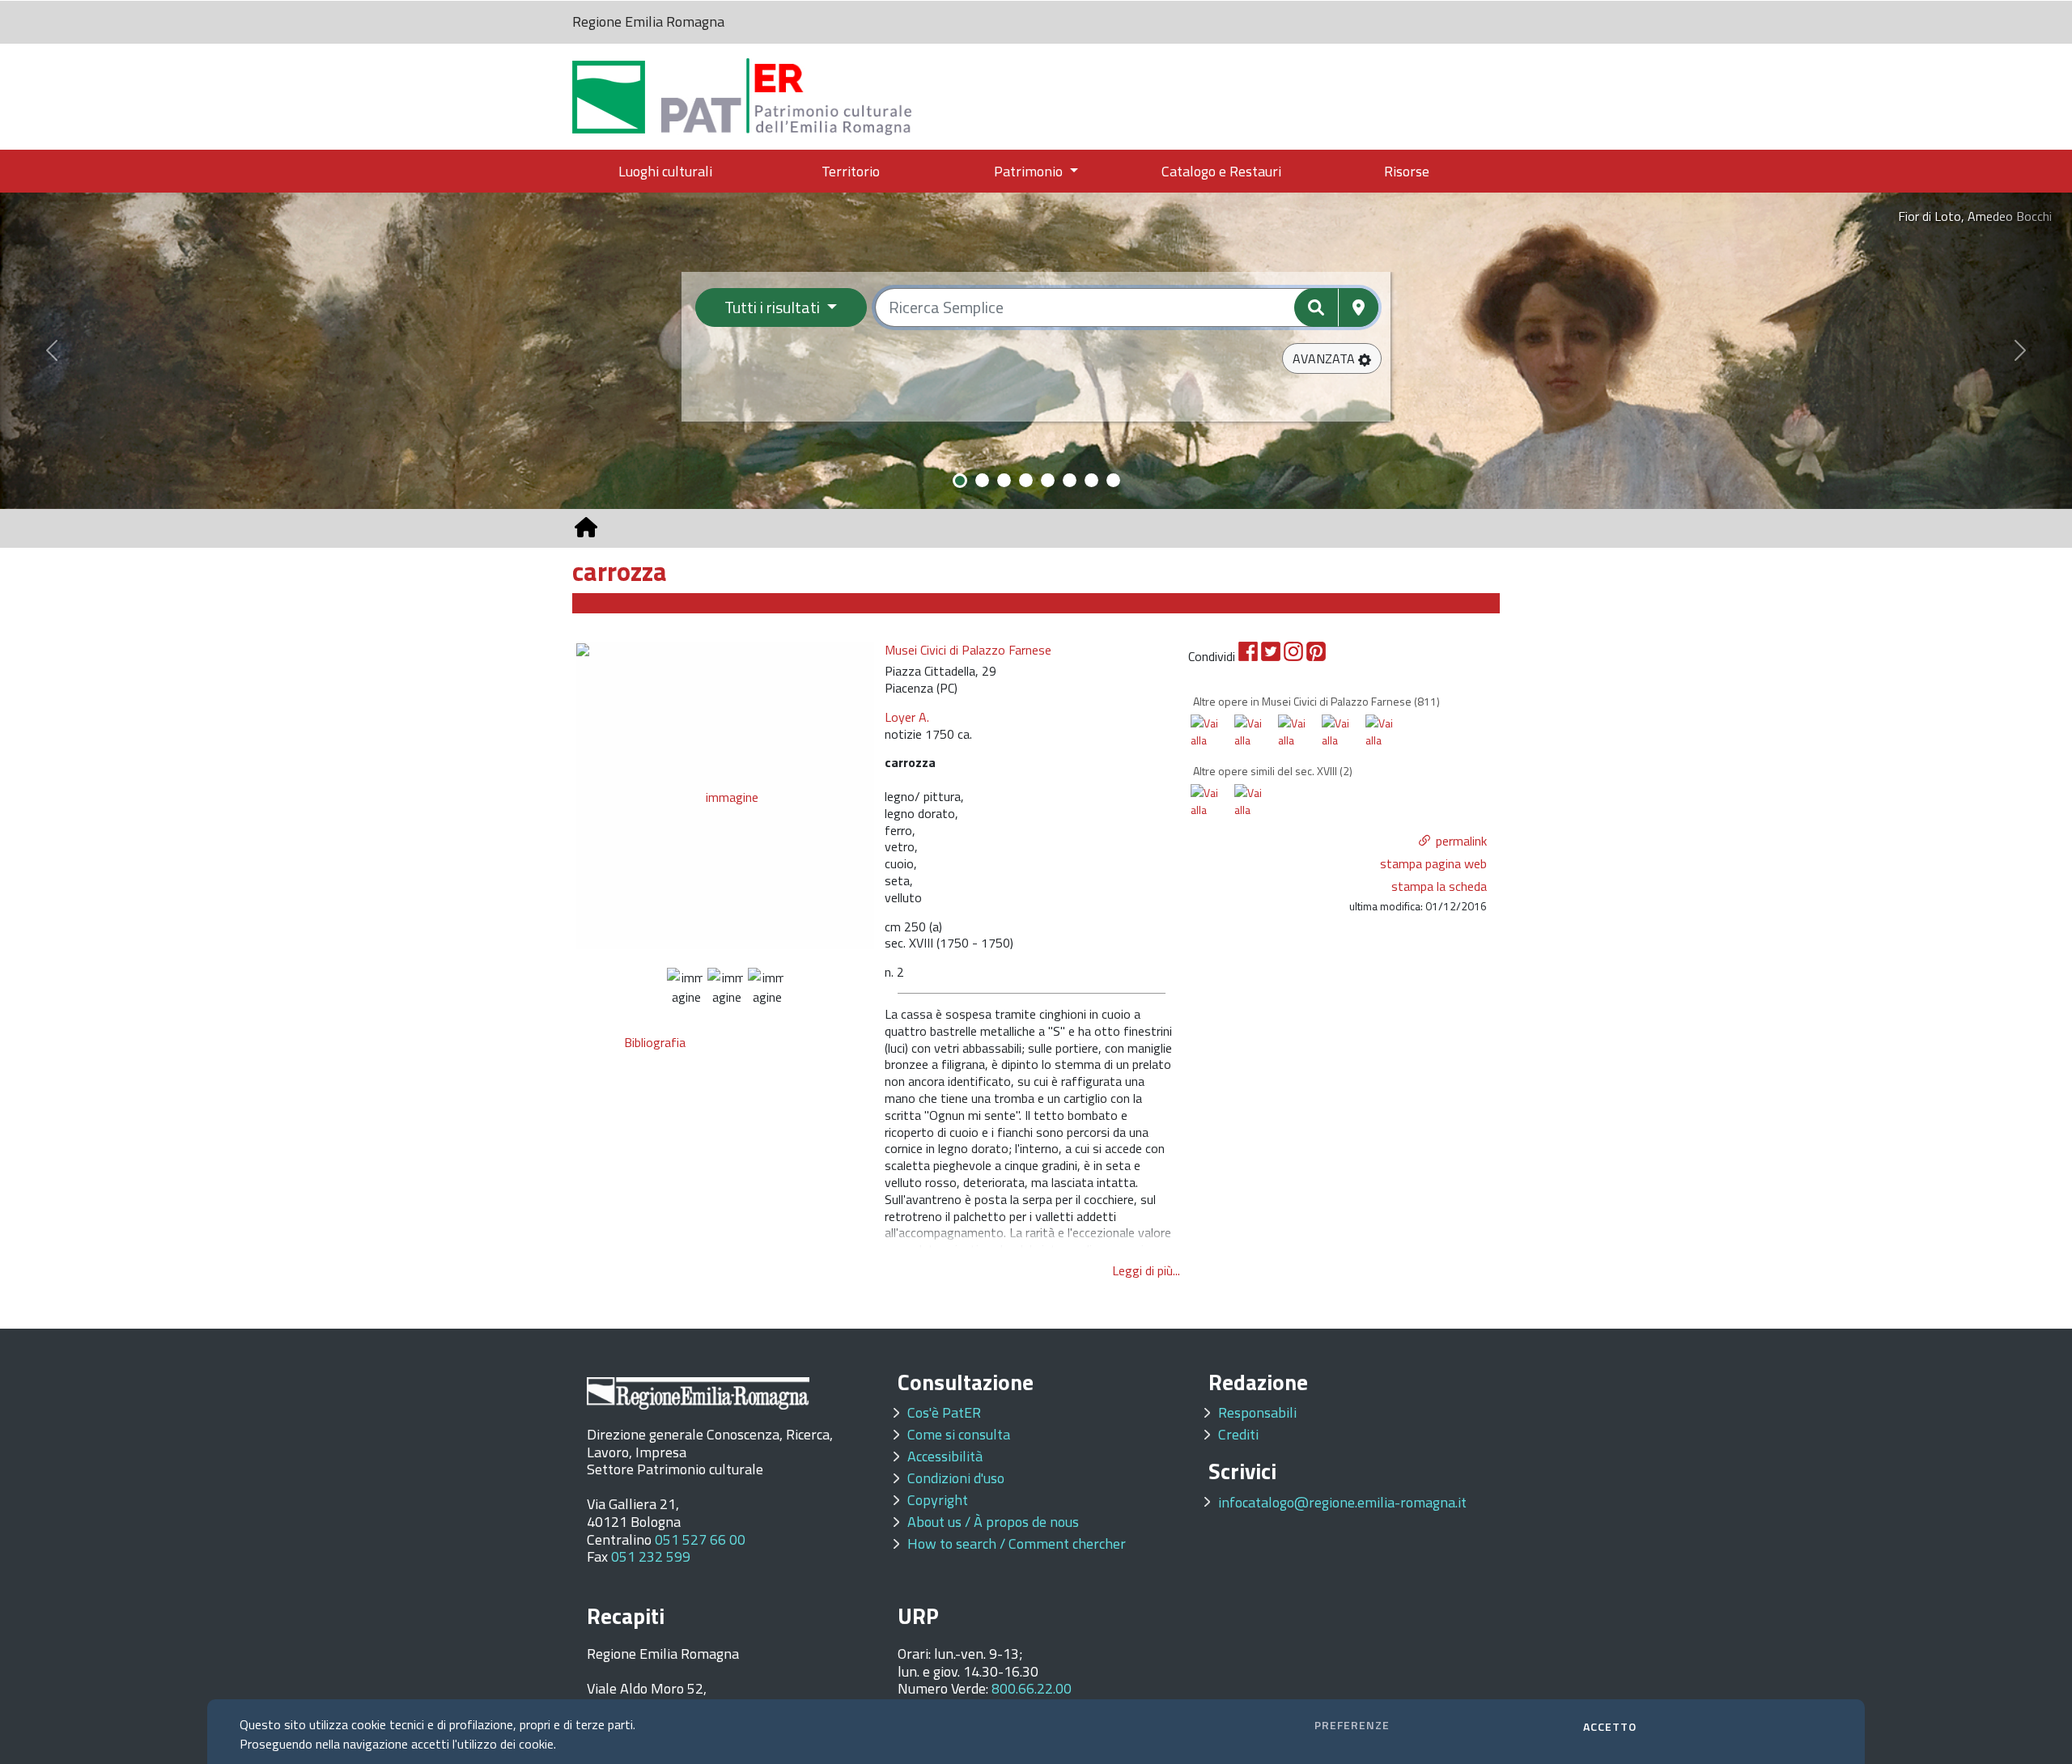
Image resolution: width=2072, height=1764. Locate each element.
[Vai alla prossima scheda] (1213, 746)
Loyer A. (907, 717)
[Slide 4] (1026, 480)
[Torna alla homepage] (586, 528)
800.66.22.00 (1032, 1688)
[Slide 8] (1113, 480)
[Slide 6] (1070, 480)
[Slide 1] (960, 481)
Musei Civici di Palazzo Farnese (968, 650)
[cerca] (1316, 307)
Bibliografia (655, 1042)
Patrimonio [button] (1030, 171)
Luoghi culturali (665, 171)
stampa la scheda (1439, 886)
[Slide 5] (1048, 480)
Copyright (938, 1500)
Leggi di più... (1146, 1270)
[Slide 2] (982, 480)
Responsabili (1257, 1412)
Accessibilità (945, 1456)
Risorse (1407, 171)
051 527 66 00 (700, 1539)
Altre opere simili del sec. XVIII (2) (1273, 771)
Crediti (1238, 1434)
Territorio (851, 171)
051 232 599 (651, 1556)
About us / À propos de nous (993, 1522)
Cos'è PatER (944, 1412)
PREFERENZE (1352, 1725)
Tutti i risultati (774, 307)
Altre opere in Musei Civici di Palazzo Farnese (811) (1316, 701)
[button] (1332, 358)
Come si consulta (959, 1434)
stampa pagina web (1433, 863)
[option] (726, 795)
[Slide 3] (1004, 480)
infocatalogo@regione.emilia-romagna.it (1342, 1502)
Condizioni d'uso (956, 1478)
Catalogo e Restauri (1221, 171)
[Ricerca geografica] (1359, 307)
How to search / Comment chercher (1017, 1543)
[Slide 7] (1091, 480)
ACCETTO (1610, 1726)
